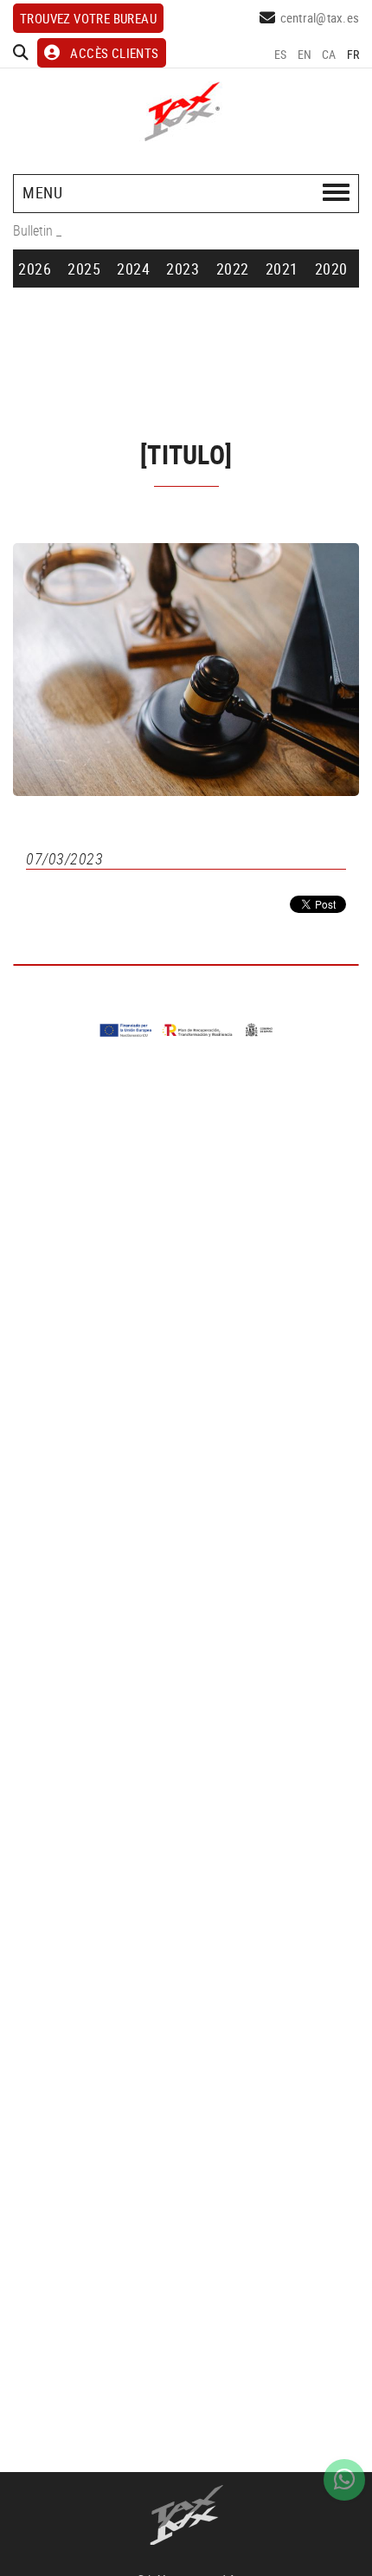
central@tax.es (320, 17)
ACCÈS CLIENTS (114, 53)
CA (329, 54)
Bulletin (33, 230)
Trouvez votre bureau (88, 18)
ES (281, 54)
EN (305, 54)
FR (353, 54)
